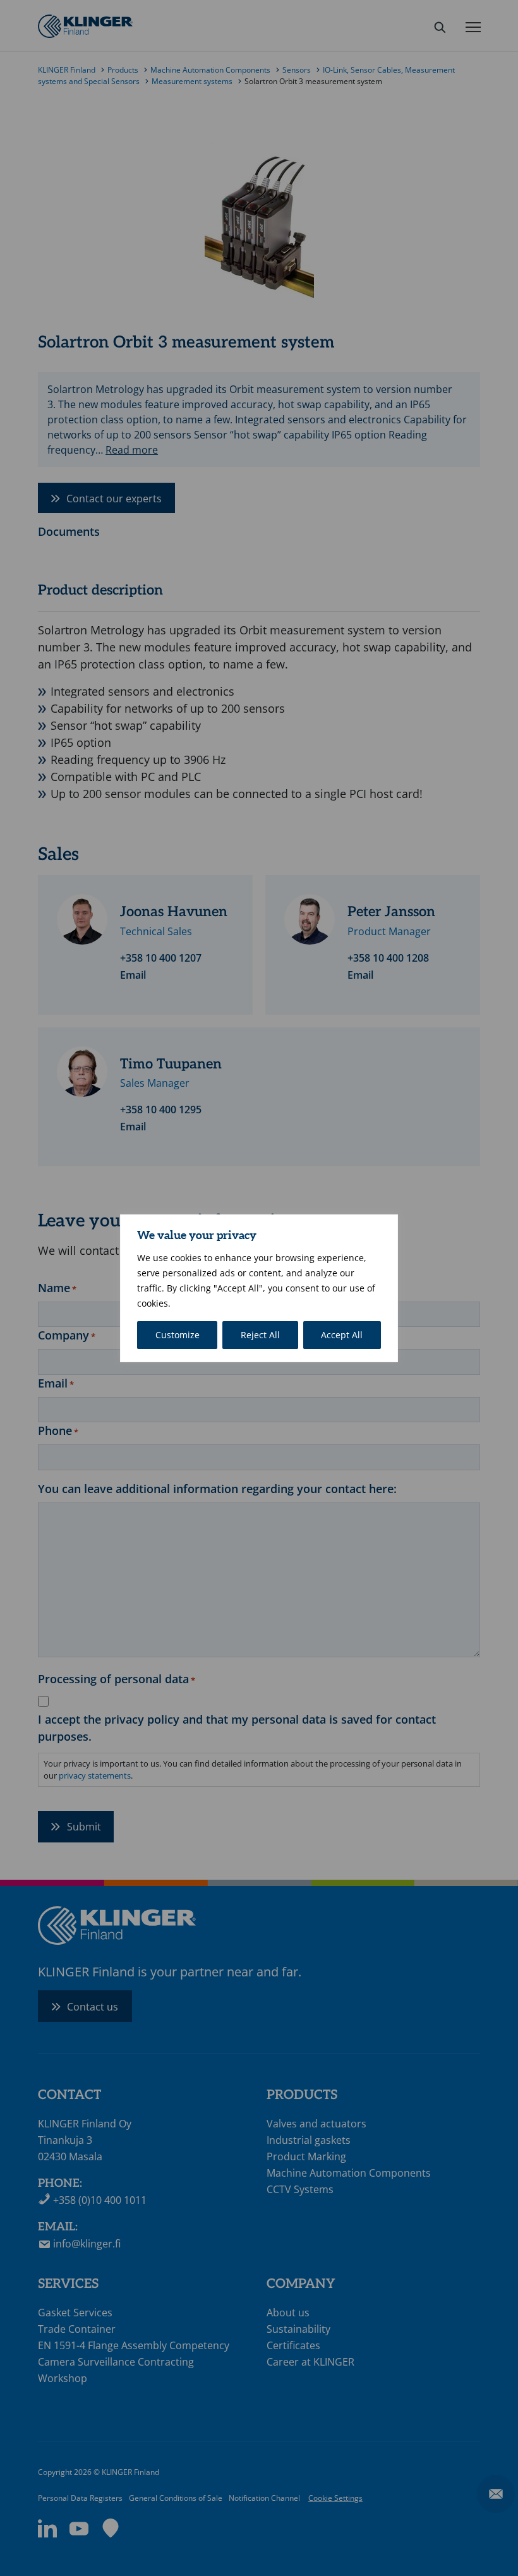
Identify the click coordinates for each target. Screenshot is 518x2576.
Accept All (342, 1335)
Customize (178, 1335)
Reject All (260, 1335)
